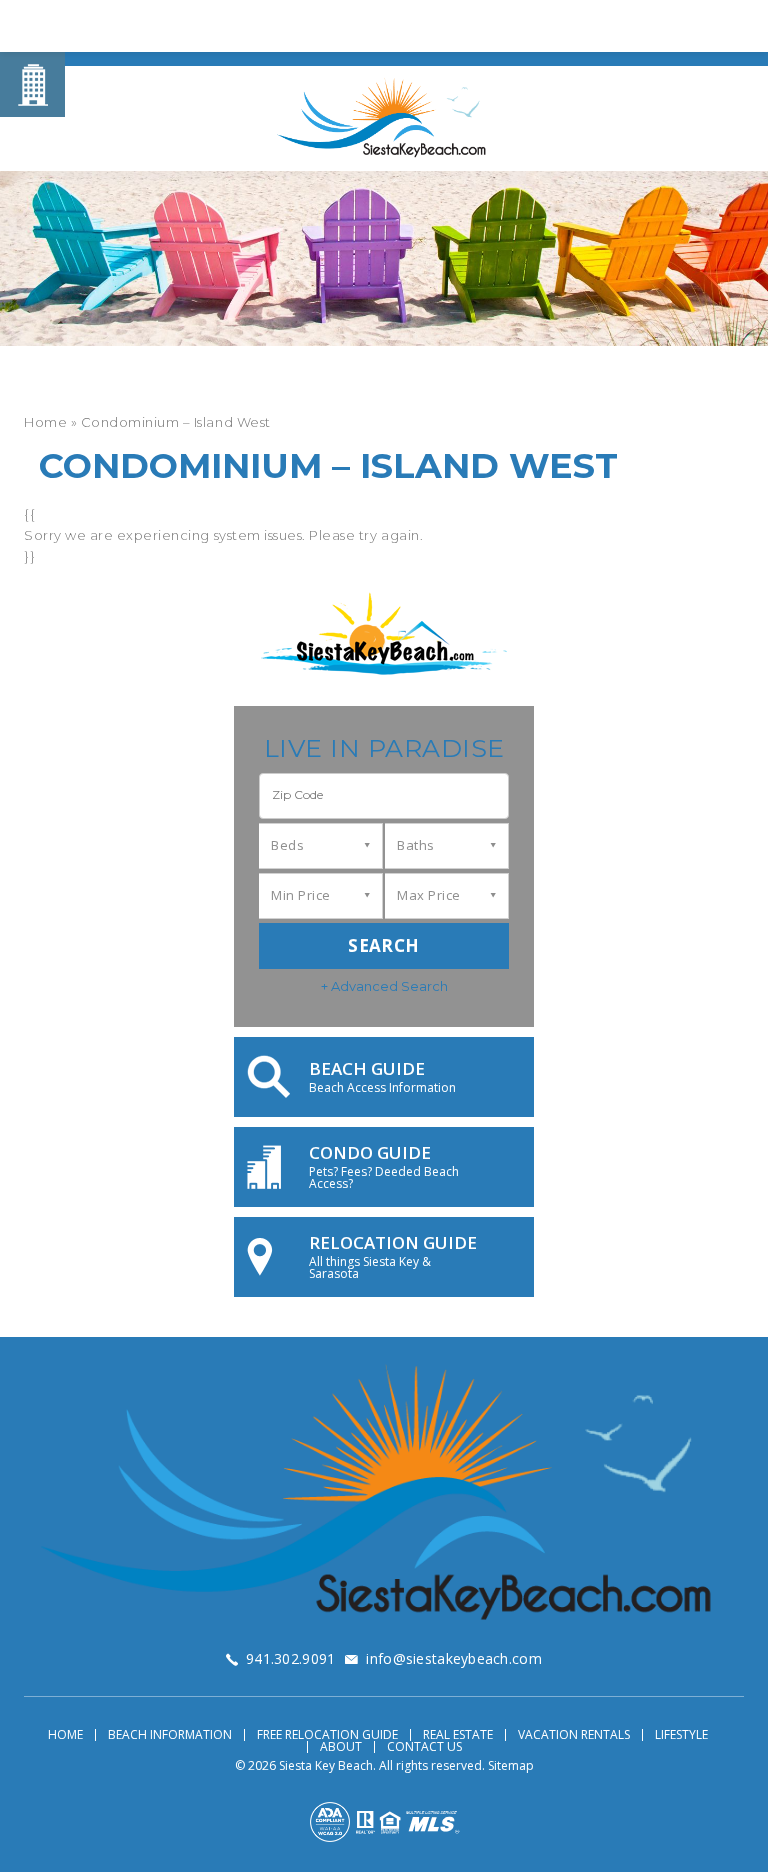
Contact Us (424, 1747)
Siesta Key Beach (326, 1765)
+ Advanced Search (384, 986)
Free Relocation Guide (327, 1735)
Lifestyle (681, 1735)
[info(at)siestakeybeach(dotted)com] (682, 28)
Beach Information (170, 1735)
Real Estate (458, 1735)
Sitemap (511, 1765)
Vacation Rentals (574, 1735)
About (341, 1747)
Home (65, 1735)
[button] (384, 796)
